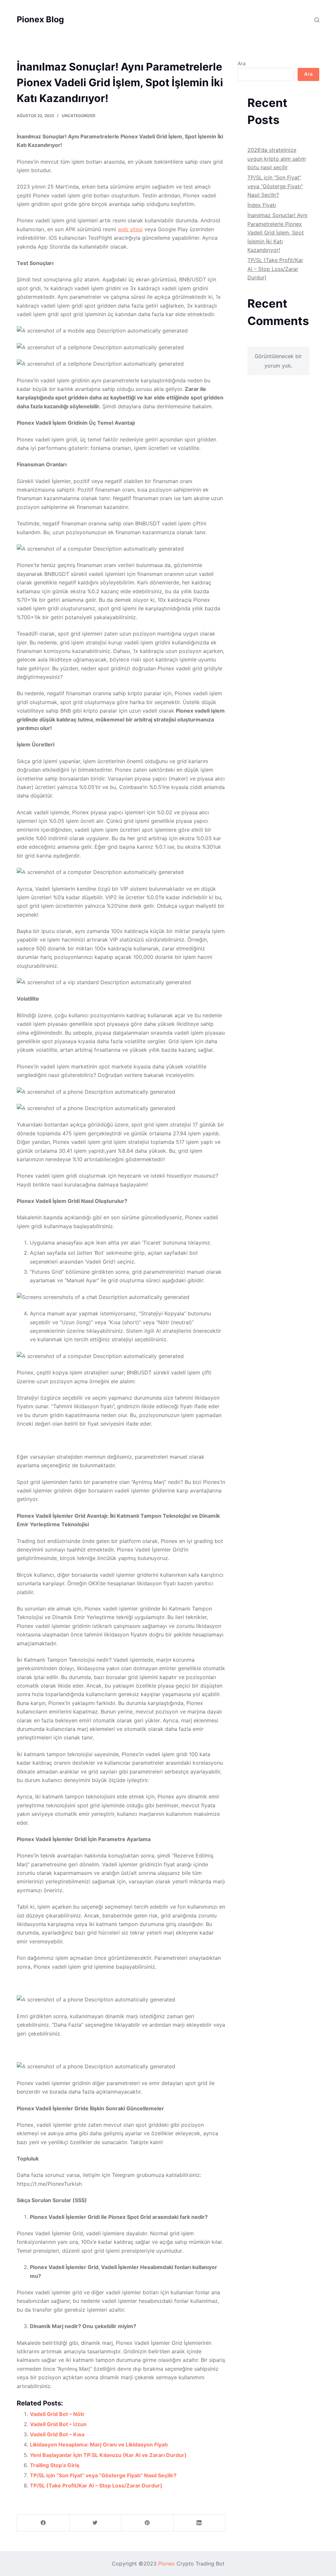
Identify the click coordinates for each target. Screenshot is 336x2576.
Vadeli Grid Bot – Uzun (58, 2424)
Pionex (167, 2564)
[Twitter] (95, 2523)
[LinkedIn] (199, 2523)
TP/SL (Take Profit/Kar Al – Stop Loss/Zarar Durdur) (96, 2485)
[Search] (317, 20)
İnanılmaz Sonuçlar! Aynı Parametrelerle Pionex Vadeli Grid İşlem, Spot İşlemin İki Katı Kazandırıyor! (277, 233)
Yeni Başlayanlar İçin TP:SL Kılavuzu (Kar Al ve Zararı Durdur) (108, 2455)
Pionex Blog (40, 19)
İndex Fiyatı (262, 205)
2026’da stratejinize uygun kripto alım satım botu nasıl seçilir (277, 159)
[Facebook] (43, 2523)
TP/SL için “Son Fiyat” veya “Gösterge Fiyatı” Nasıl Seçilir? (103, 2475)
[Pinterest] (147, 2523)
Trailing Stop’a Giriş (55, 2465)
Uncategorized (79, 116)
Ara (241, 63)
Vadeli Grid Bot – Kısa (57, 2434)
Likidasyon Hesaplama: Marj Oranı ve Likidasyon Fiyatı (99, 2444)
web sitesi (130, 229)
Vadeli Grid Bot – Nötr (57, 2414)
